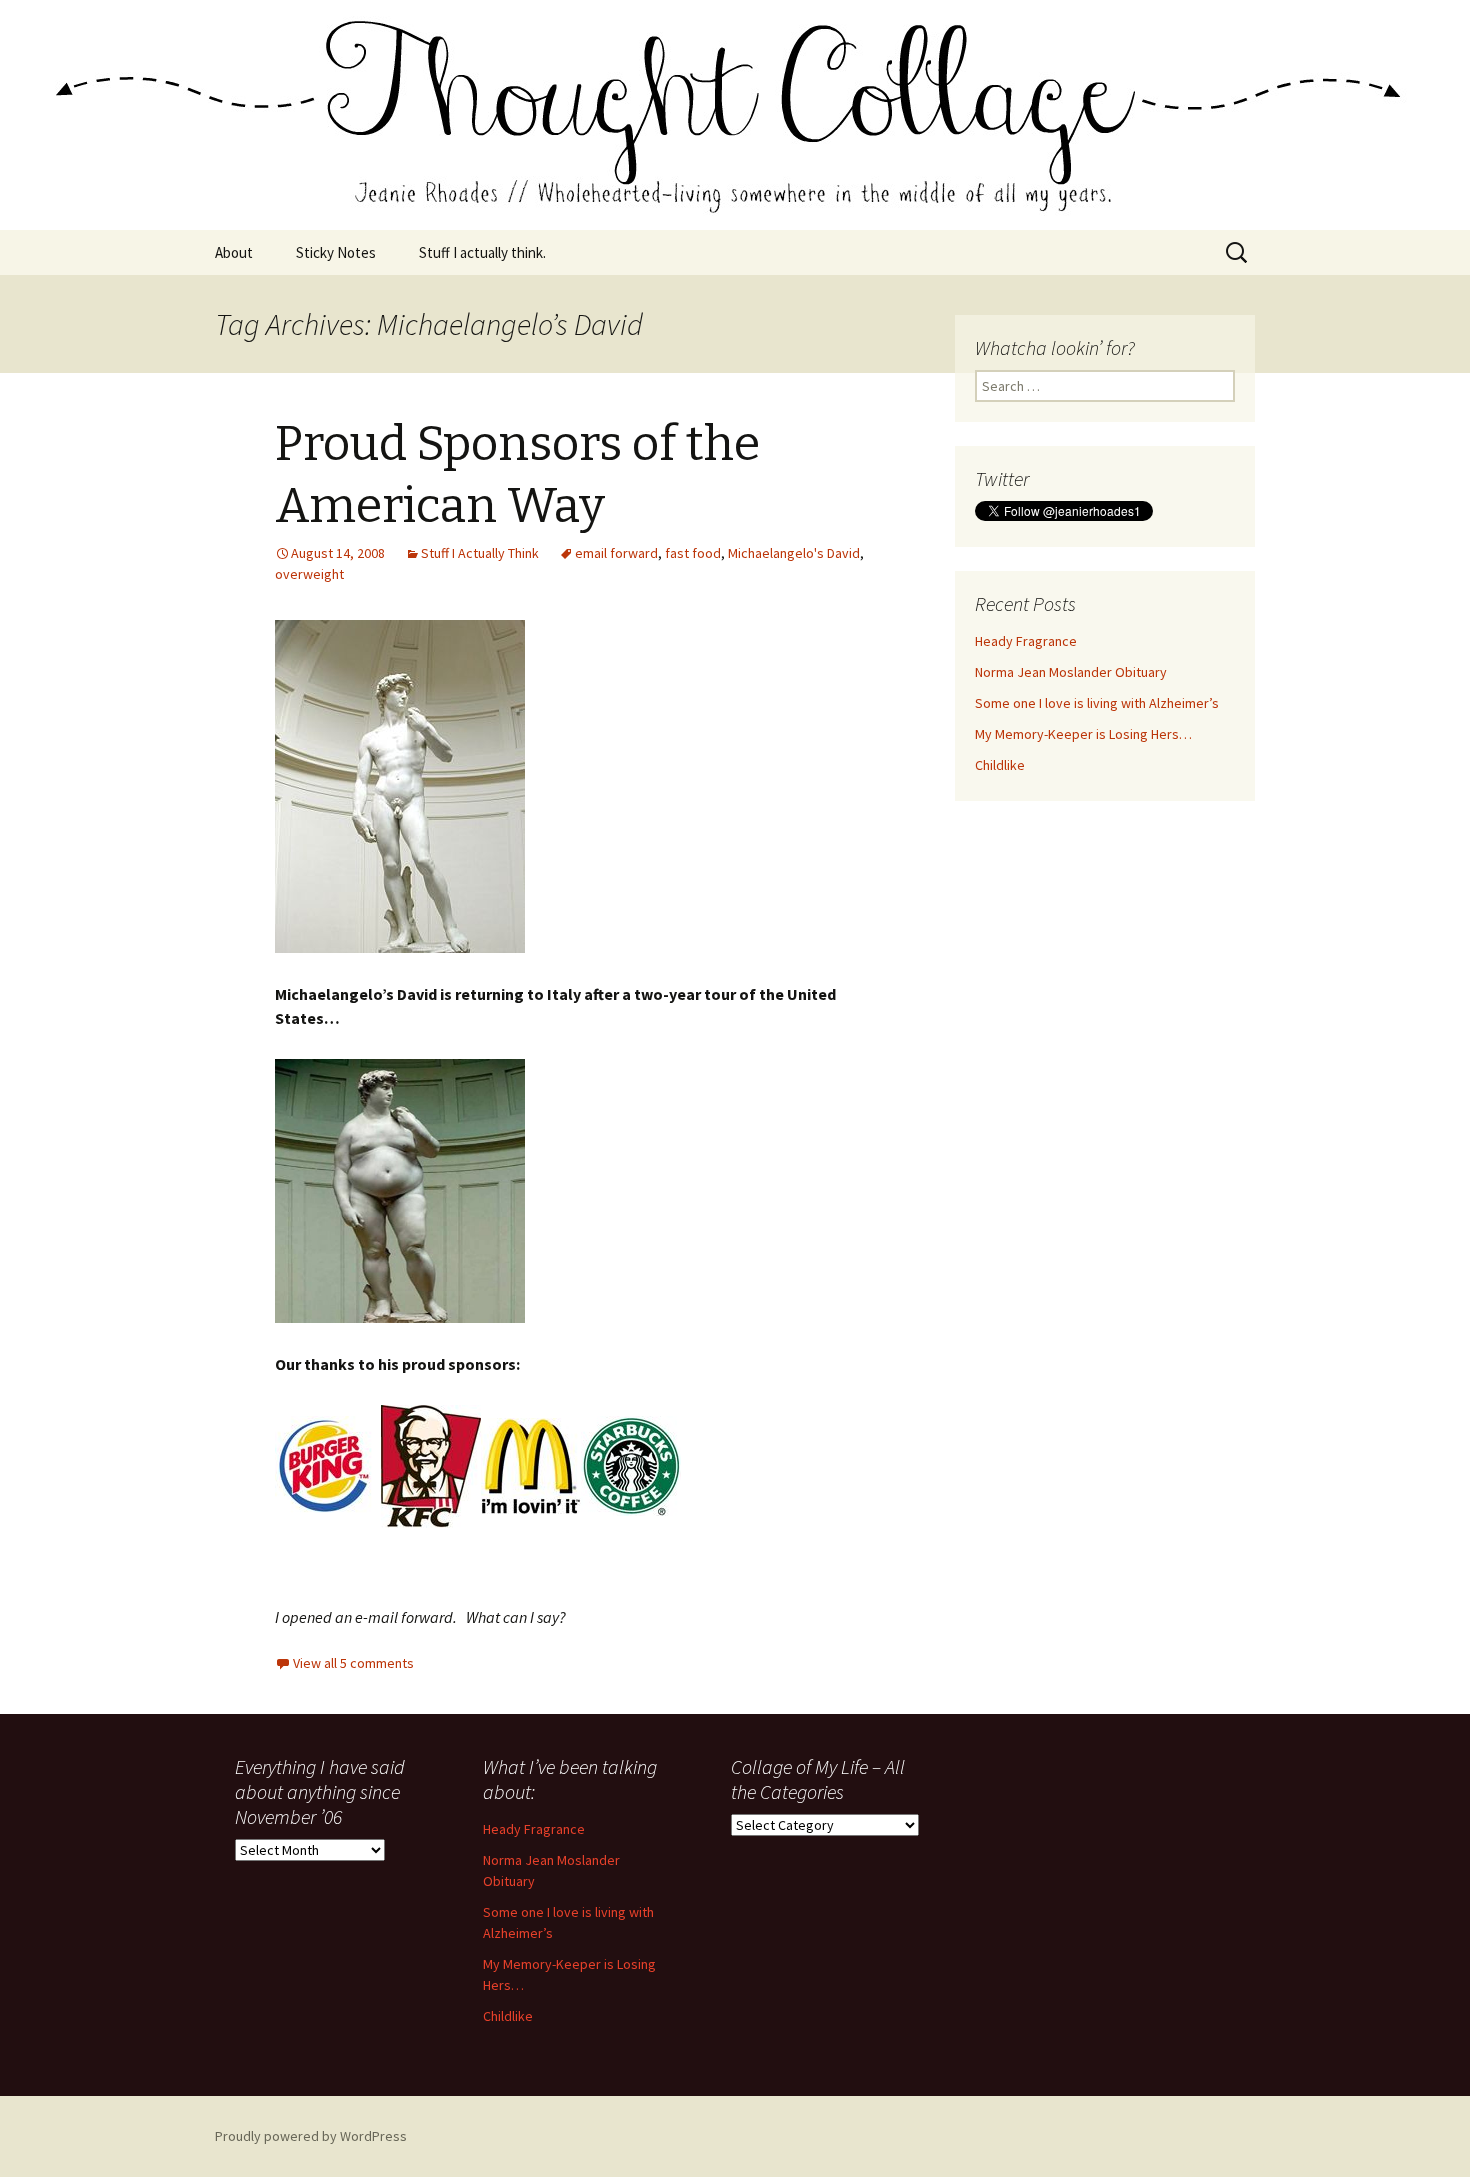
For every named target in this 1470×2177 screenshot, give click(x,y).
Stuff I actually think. (482, 252)
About (234, 252)
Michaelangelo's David (794, 553)
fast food (693, 553)
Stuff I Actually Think (480, 553)
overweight (309, 574)
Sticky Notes (336, 252)
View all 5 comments (353, 1663)
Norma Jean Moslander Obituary (1071, 672)
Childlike (1000, 765)
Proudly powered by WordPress (311, 2136)
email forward (616, 553)
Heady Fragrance (1026, 641)
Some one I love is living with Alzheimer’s (1097, 703)
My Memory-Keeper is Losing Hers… (1083, 734)
